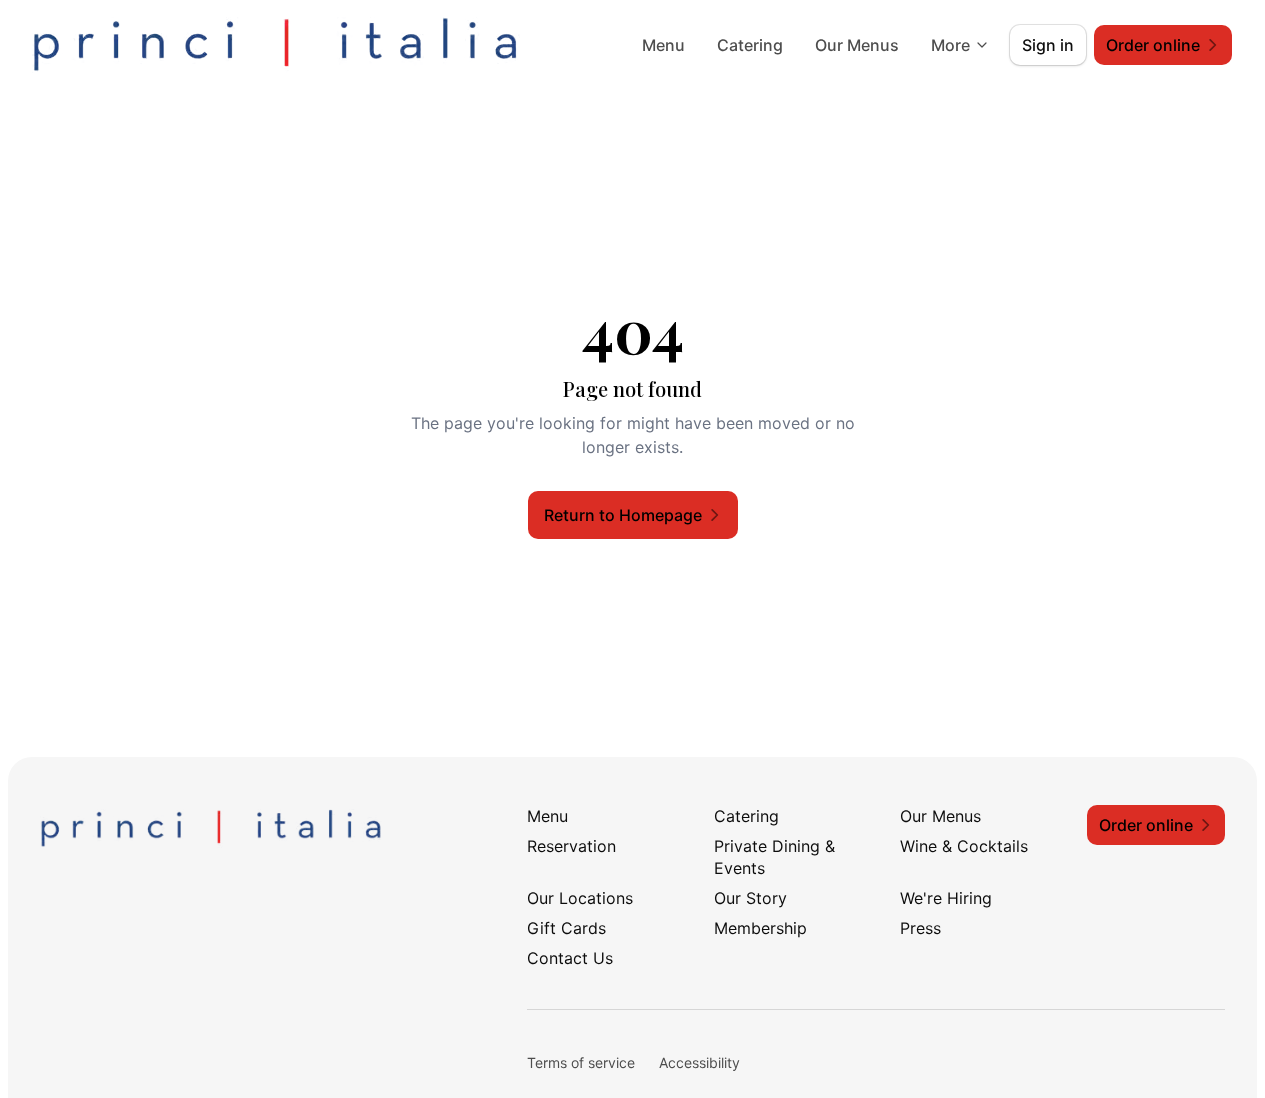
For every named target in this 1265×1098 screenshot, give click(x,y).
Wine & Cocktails (964, 846)
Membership (760, 928)
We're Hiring (946, 898)
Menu (663, 45)
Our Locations (580, 898)
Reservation (571, 846)
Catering (750, 45)
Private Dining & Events (774, 857)
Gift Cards (566, 928)
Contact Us (570, 958)
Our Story (750, 898)
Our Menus (857, 45)
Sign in (1048, 45)
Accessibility (699, 1062)
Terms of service (581, 1062)
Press (920, 928)
